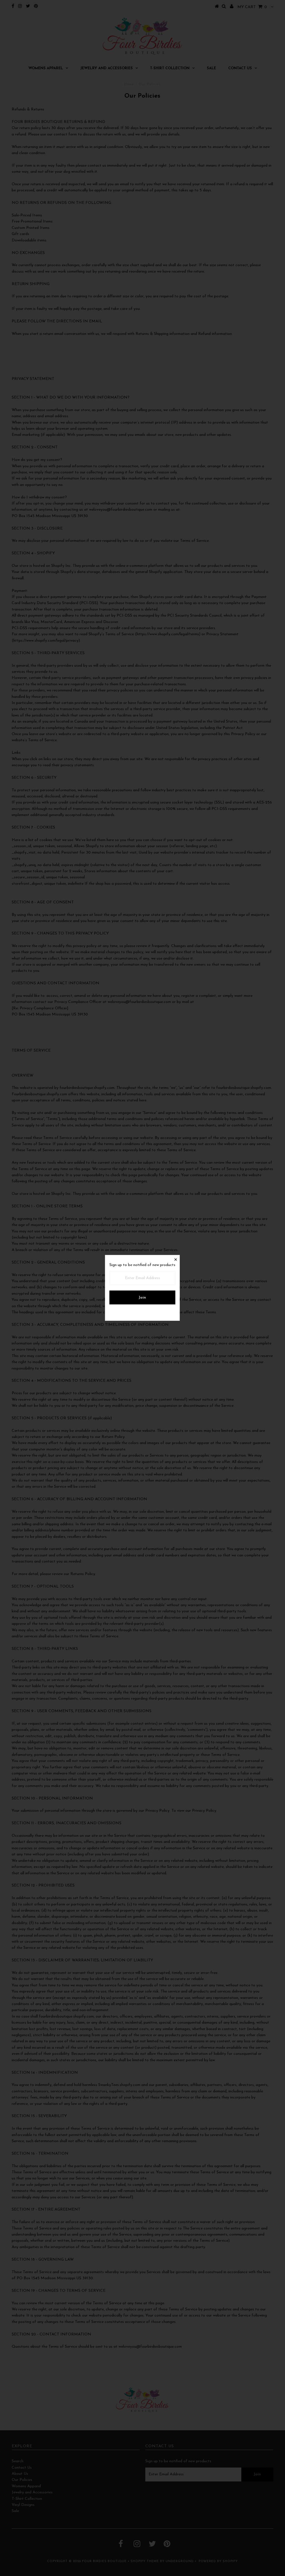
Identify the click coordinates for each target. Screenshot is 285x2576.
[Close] (175, 1259)
